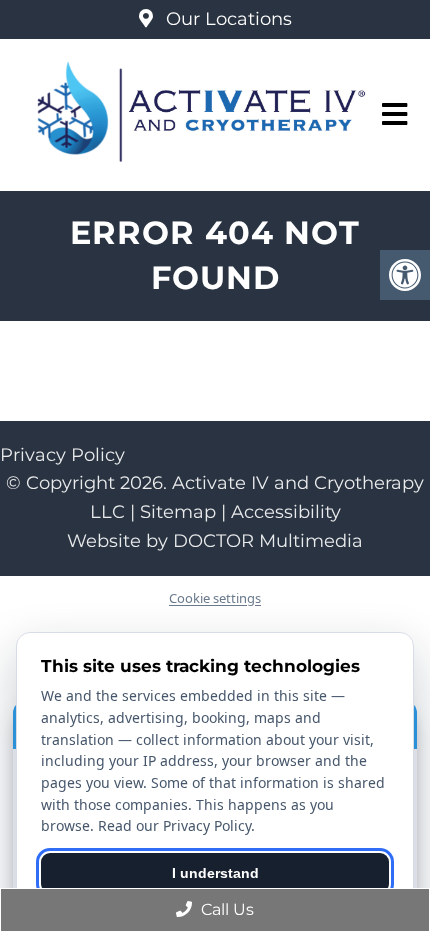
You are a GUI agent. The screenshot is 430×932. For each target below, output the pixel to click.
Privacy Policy (62, 455)
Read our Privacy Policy (174, 825)
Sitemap (178, 512)
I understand (215, 873)
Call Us (225, 909)
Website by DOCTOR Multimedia (215, 541)
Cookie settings (215, 598)
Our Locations (226, 19)
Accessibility (286, 512)
